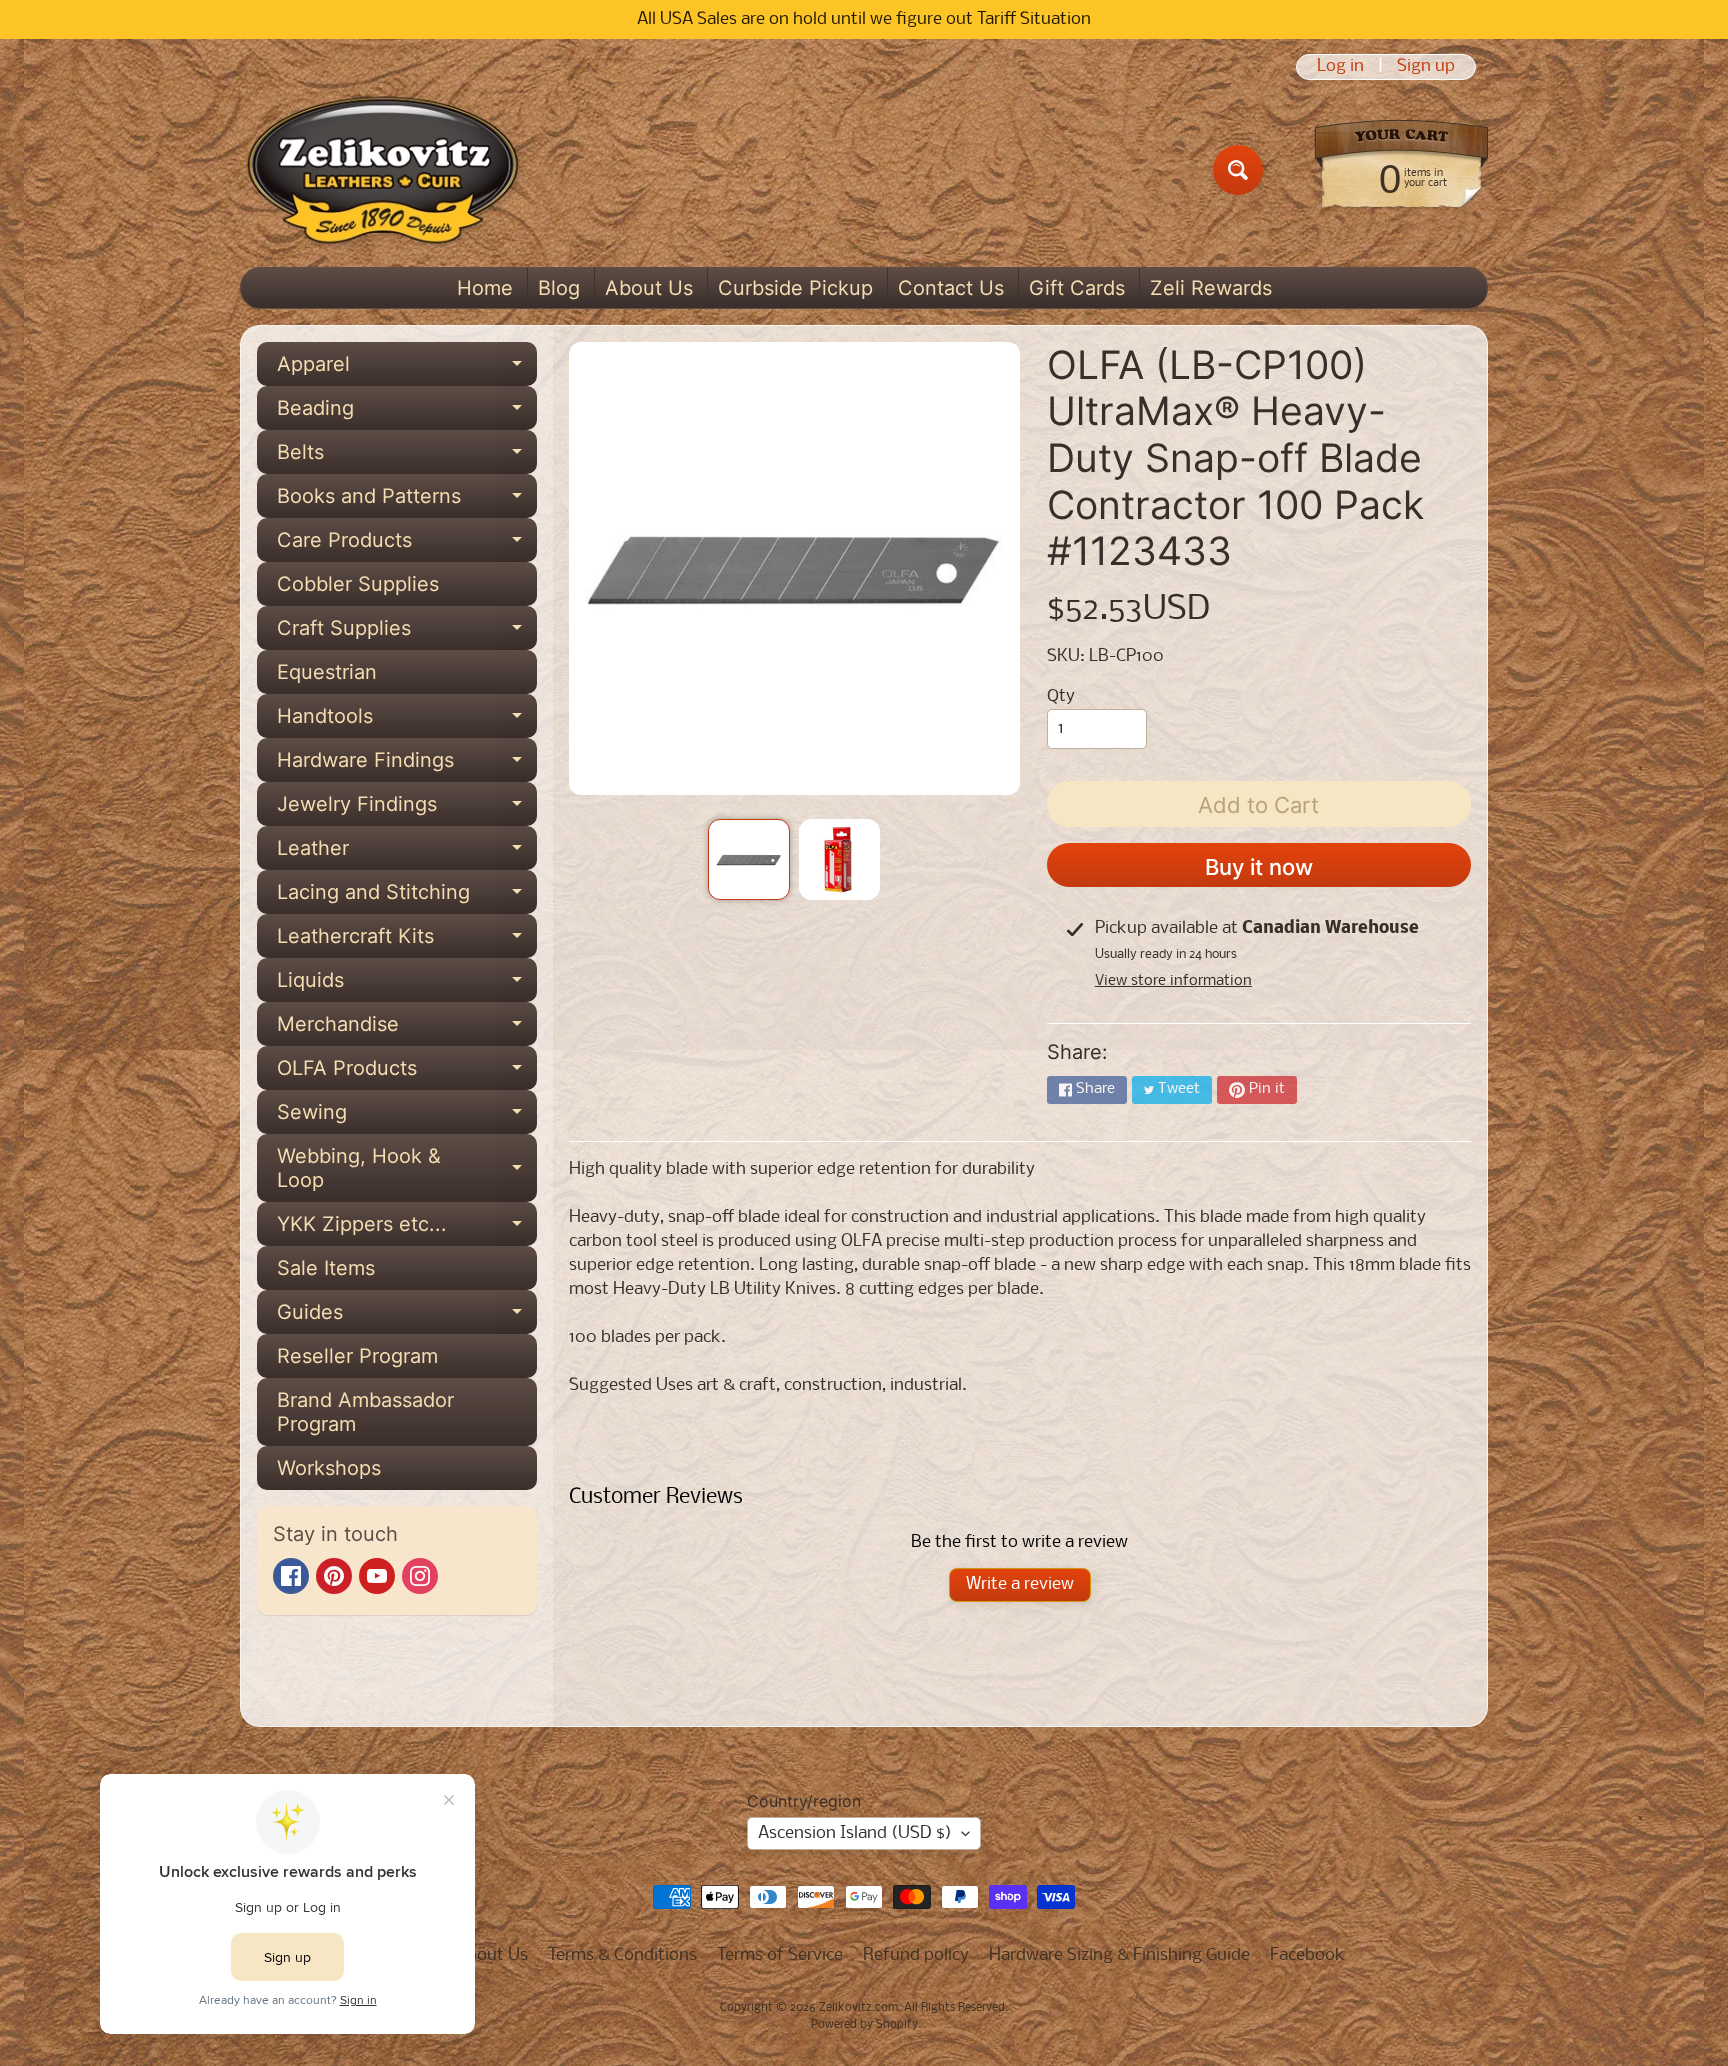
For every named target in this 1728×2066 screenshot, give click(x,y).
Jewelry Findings (407, 809)
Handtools (407, 721)
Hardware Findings (407, 765)
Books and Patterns (407, 501)
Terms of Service (780, 1955)
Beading (407, 413)
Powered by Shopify (864, 2025)
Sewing (407, 1117)
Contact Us (951, 288)
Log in (1340, 67)
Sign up (1426, 67)
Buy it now (1259, 867)
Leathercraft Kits (407, 941)
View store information (1173, 981)
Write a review (1020, 1584)
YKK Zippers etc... (407, 1229)
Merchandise (407, 1029)
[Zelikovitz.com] (382, 170)
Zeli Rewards (1211, 288)
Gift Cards (1077, 288)
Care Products (407, 545)
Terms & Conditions (622, 1955)
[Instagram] (420, 1576)
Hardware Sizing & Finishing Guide (1119, 1955)
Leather (407, 853)
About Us (649, 288)
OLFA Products (407, 1073)
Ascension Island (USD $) (855, 1833)
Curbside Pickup (795, 288)
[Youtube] (377, 1576)
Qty (1061, 696)
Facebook (1307, 1955)
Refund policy (916, 1955)
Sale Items (326, 1268)
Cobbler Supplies (358, 584)
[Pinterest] (334, 1576)
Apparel (407, 369)
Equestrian (327, 672)
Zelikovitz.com (858, 2008)
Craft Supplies (407, 633)
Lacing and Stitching (407, 897)
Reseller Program (357, 1356)
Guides (407, 1317)
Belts (407, 457)
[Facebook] (291, 1576)
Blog (559, 288)
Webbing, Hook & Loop (407, 1169)
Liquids (407, 985)
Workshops (329, 1468)
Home (485, 288)
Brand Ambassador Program (365, 1412)
